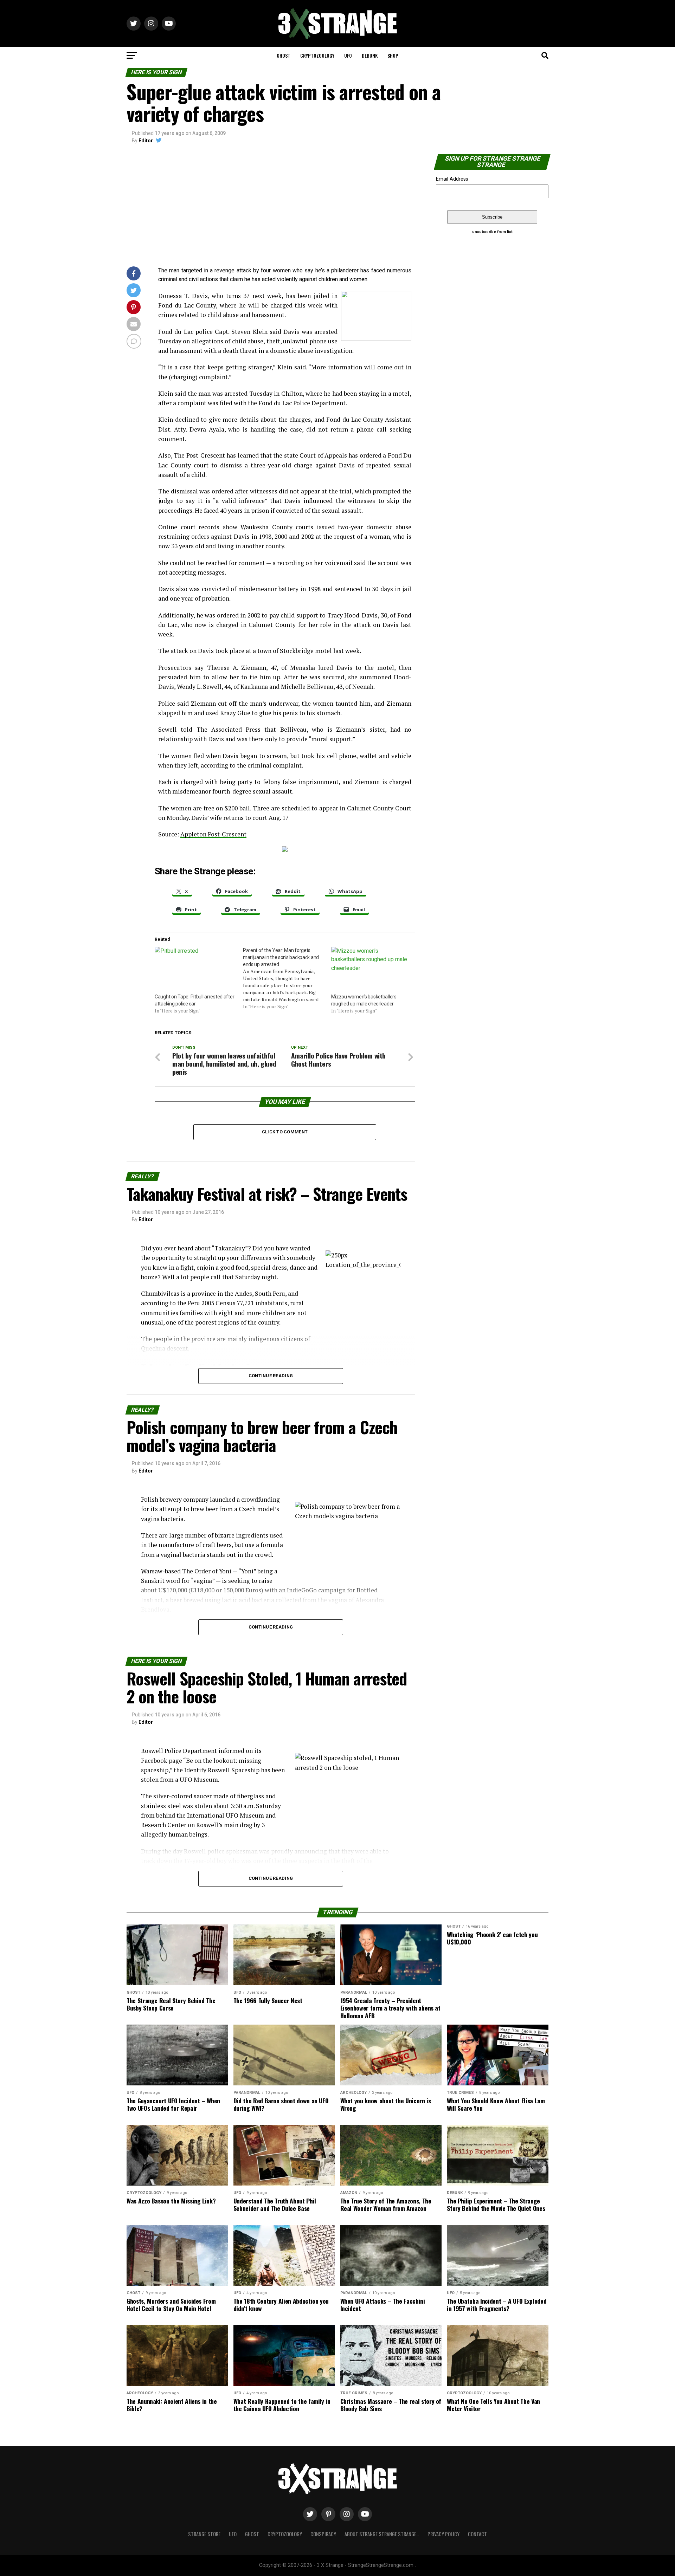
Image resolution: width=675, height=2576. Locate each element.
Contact (477, 2534)
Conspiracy (323, 2534)
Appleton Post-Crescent (213, 834)
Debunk (370, 55)
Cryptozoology (317, 55)
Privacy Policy (443, 2534)
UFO (348, 55)
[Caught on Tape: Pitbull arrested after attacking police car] (195, 970)
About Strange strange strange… (382, 2534)
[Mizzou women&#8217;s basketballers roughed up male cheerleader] (372, 970)
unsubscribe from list (492, 232)
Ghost (284, 55)
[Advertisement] (271, 207)
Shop (393, 55)
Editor (146, 141)
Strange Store (204, 2534)
